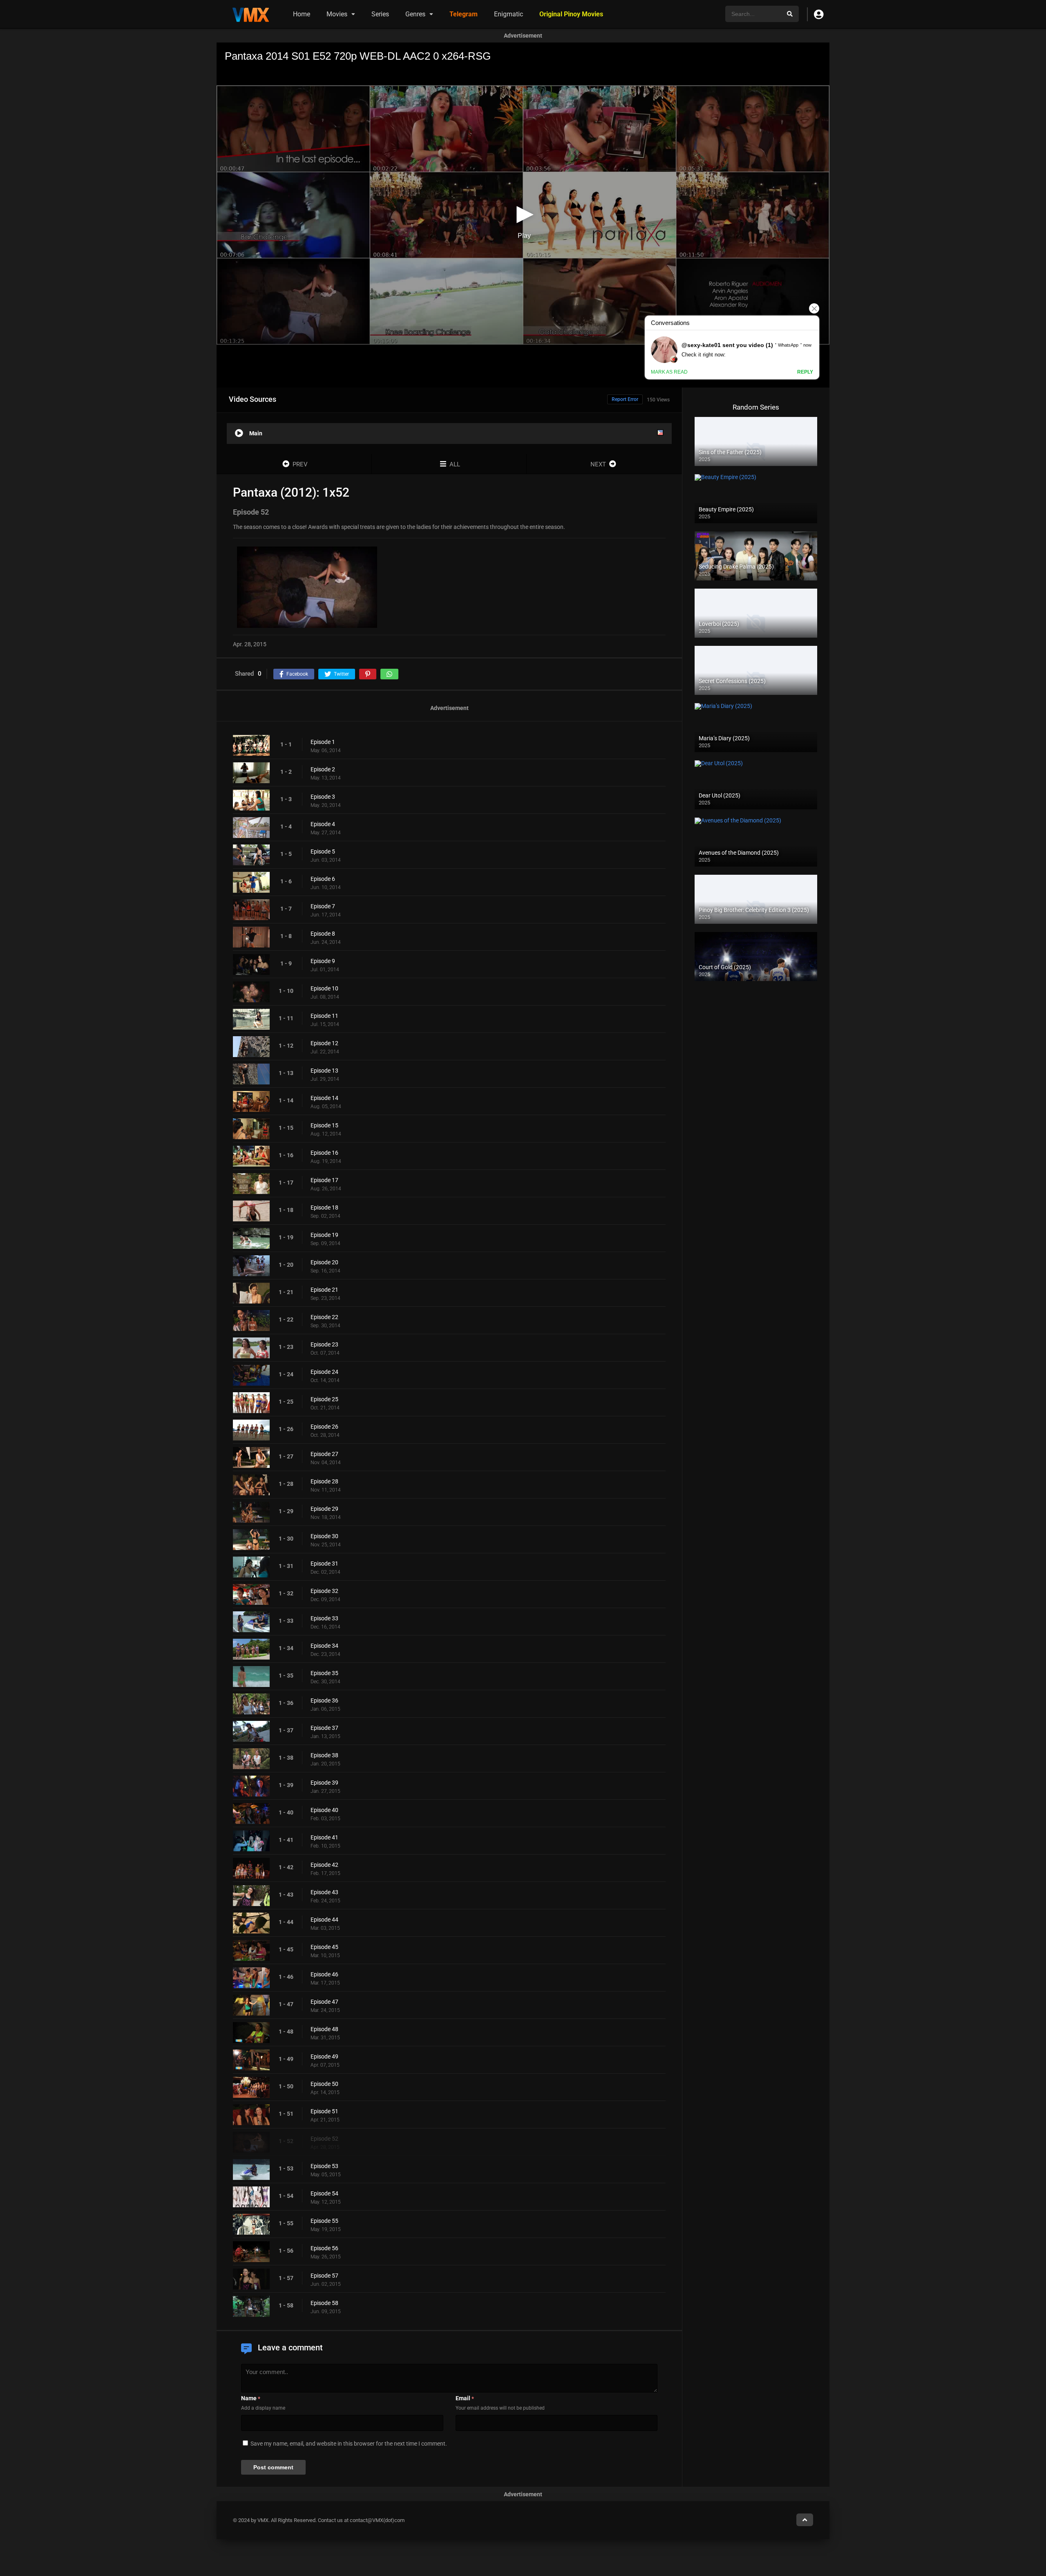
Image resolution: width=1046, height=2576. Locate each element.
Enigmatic (508, 14)
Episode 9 (323, 961)
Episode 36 (324, 1700)
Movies (337, 14)
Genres (415, 14)
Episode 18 (324, 1207)
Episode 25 (324, 1399)
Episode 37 (324, 1728)
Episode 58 (324, 2303)
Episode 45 (324, 1947)
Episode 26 (324, 1427)
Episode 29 (324, 1509)
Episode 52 (324, 2139)
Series (380, 14)
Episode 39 (324, 1783)
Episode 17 (324, 1180)
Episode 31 (324, 1564)
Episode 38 (324, 1755)
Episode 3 (323, 797)
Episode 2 (323, 769)
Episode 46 (324, 1974)
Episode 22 (324, 1317)
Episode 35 (324, 1673)
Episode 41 (324, 1837)
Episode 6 (323, 879)
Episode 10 (324, 988)
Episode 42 (324, 1865)
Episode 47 (324, 2002)
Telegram (464, 14)
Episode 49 (324, 2056)
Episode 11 (324, 1016)
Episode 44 (324, 1920)
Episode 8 (323, 934)
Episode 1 (323, 742)
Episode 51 (324, 2111)
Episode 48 (324, 2029)
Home (302, 14)
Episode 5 (323, 851)
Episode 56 (324, 2248)
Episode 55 (324, 2221)
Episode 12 (324, 1043)
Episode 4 (323, 824)
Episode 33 (324, 1618)
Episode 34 (324, 1646)
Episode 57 (324, 2276)
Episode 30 (324, 1536)
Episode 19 (324, 1235)
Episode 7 (323, 906)
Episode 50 (324, 2084)
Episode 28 (324, 1481)
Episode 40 (324, 1810)
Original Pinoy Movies (571, 14)
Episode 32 (324, 1591)
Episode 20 (324, 1262)
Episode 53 (324, 2166)
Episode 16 (324, 1153)
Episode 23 (324, 1344)
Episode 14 (324, 1098)
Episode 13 (324, 1071)
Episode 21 (324, 1290)
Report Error (625, 399)
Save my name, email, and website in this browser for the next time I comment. (349, 2444)
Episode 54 (324, 2193)
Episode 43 (324, 1892)
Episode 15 (324, 1125)
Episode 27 (324, 1454)
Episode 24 (324, 1372)
